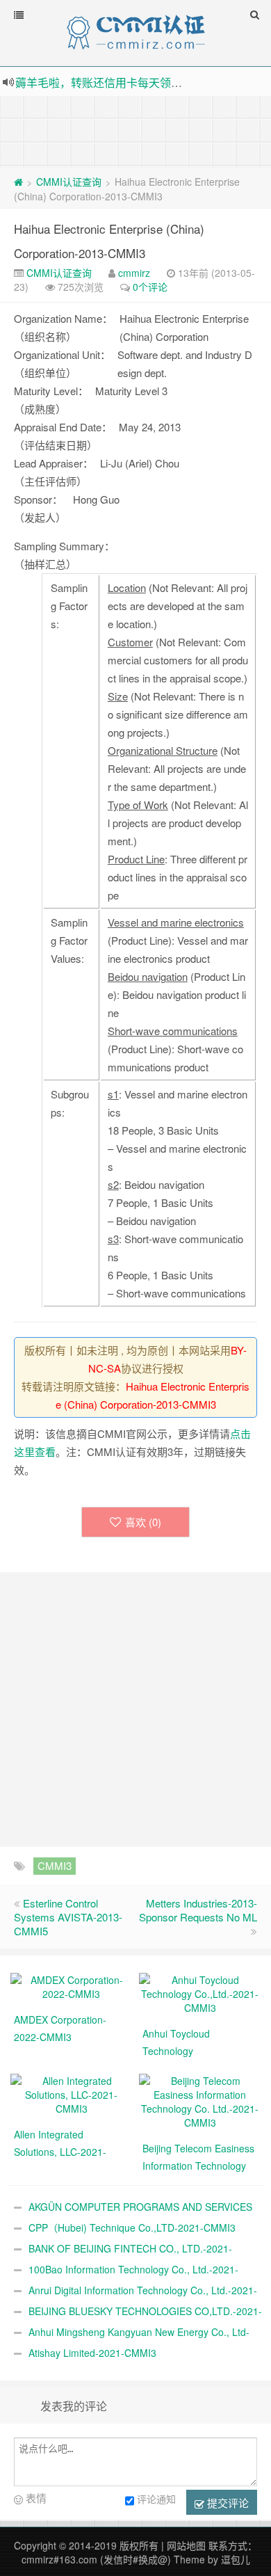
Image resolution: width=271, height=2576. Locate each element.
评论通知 (156, 2499)
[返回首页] (18, 182)
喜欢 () (143, 1522)
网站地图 (186, 2545)
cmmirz (134, 273)
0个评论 (150, 287)
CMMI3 (55, 1865)
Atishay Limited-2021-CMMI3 (92, 2353)
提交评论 (227, 2503)
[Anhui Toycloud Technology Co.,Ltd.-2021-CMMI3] (200, 1992)
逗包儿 (236, 2559)
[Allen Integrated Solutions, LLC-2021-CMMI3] (71, 2093)
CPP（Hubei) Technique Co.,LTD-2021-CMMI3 (132, 2227)
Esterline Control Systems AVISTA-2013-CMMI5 (68, 1917)
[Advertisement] (135, 131)
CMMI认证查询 (69, 182)
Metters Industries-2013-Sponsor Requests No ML (198, 1910)
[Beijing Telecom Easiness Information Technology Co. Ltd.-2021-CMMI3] (200, 2100)
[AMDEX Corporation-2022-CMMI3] (71, 1985)
